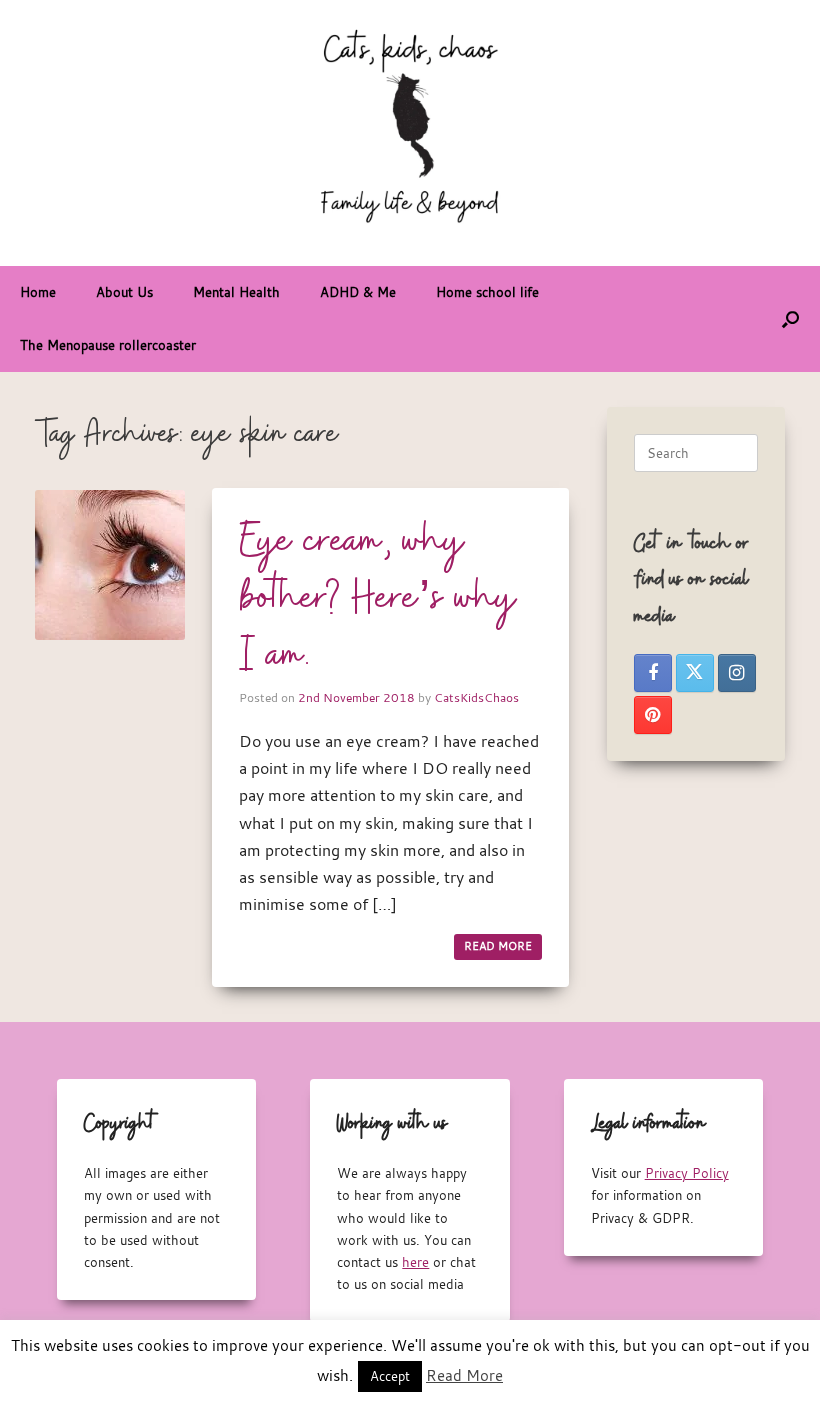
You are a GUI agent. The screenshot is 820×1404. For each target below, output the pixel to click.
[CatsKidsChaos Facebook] (653, 673)
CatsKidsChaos (476, 697)
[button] (790, 319)
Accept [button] (390, 1376)
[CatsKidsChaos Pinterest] (653, 715)
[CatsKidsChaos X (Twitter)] (695, 673)
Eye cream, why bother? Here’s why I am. (378, 599)
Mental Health (236, 292)
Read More (464, 1375)
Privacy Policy (687, 1173)
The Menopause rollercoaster (108, 345)
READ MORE (498, 946)
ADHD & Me (358, 292)
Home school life (487, 292)
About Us (124, 292)
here (415, 1262)
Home (38, 292)
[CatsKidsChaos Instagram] (737, 673)
